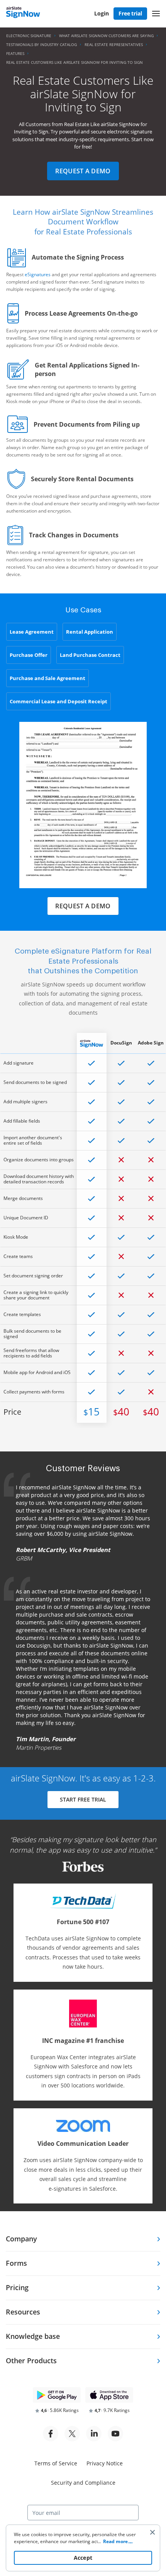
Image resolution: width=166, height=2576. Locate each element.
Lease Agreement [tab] (32, 632)
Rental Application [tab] (90, 632)
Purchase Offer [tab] (29, 655)
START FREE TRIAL (83, 1799)
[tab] (83, 2239)
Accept (83, 2558)
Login (102, 13)
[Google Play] (57, 2395)
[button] (156, 14)
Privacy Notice (105, 2463)
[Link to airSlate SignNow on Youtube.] (115, 2434)
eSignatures (38, 274)
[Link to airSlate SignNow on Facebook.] (51, 2434)
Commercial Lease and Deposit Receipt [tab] (58, 701)
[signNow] (23, 13)
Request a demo (83, 171)
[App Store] (109, 2395)
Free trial (130, 13)
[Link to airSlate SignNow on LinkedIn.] (94, 2434)
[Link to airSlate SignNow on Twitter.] (72, 2434)
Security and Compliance (83, 2483)
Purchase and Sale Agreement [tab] (47, 678)
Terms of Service (56, 2463)
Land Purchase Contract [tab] (90, 655)
